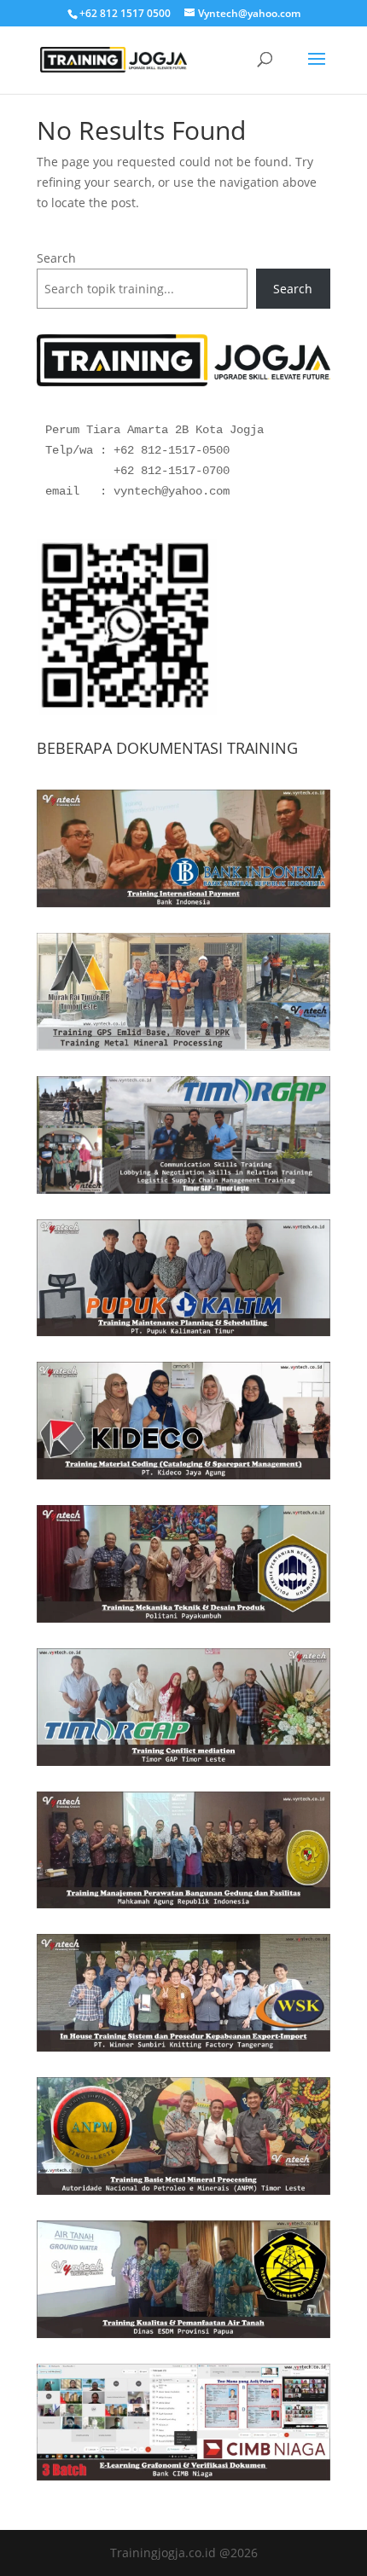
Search (56, 258)
